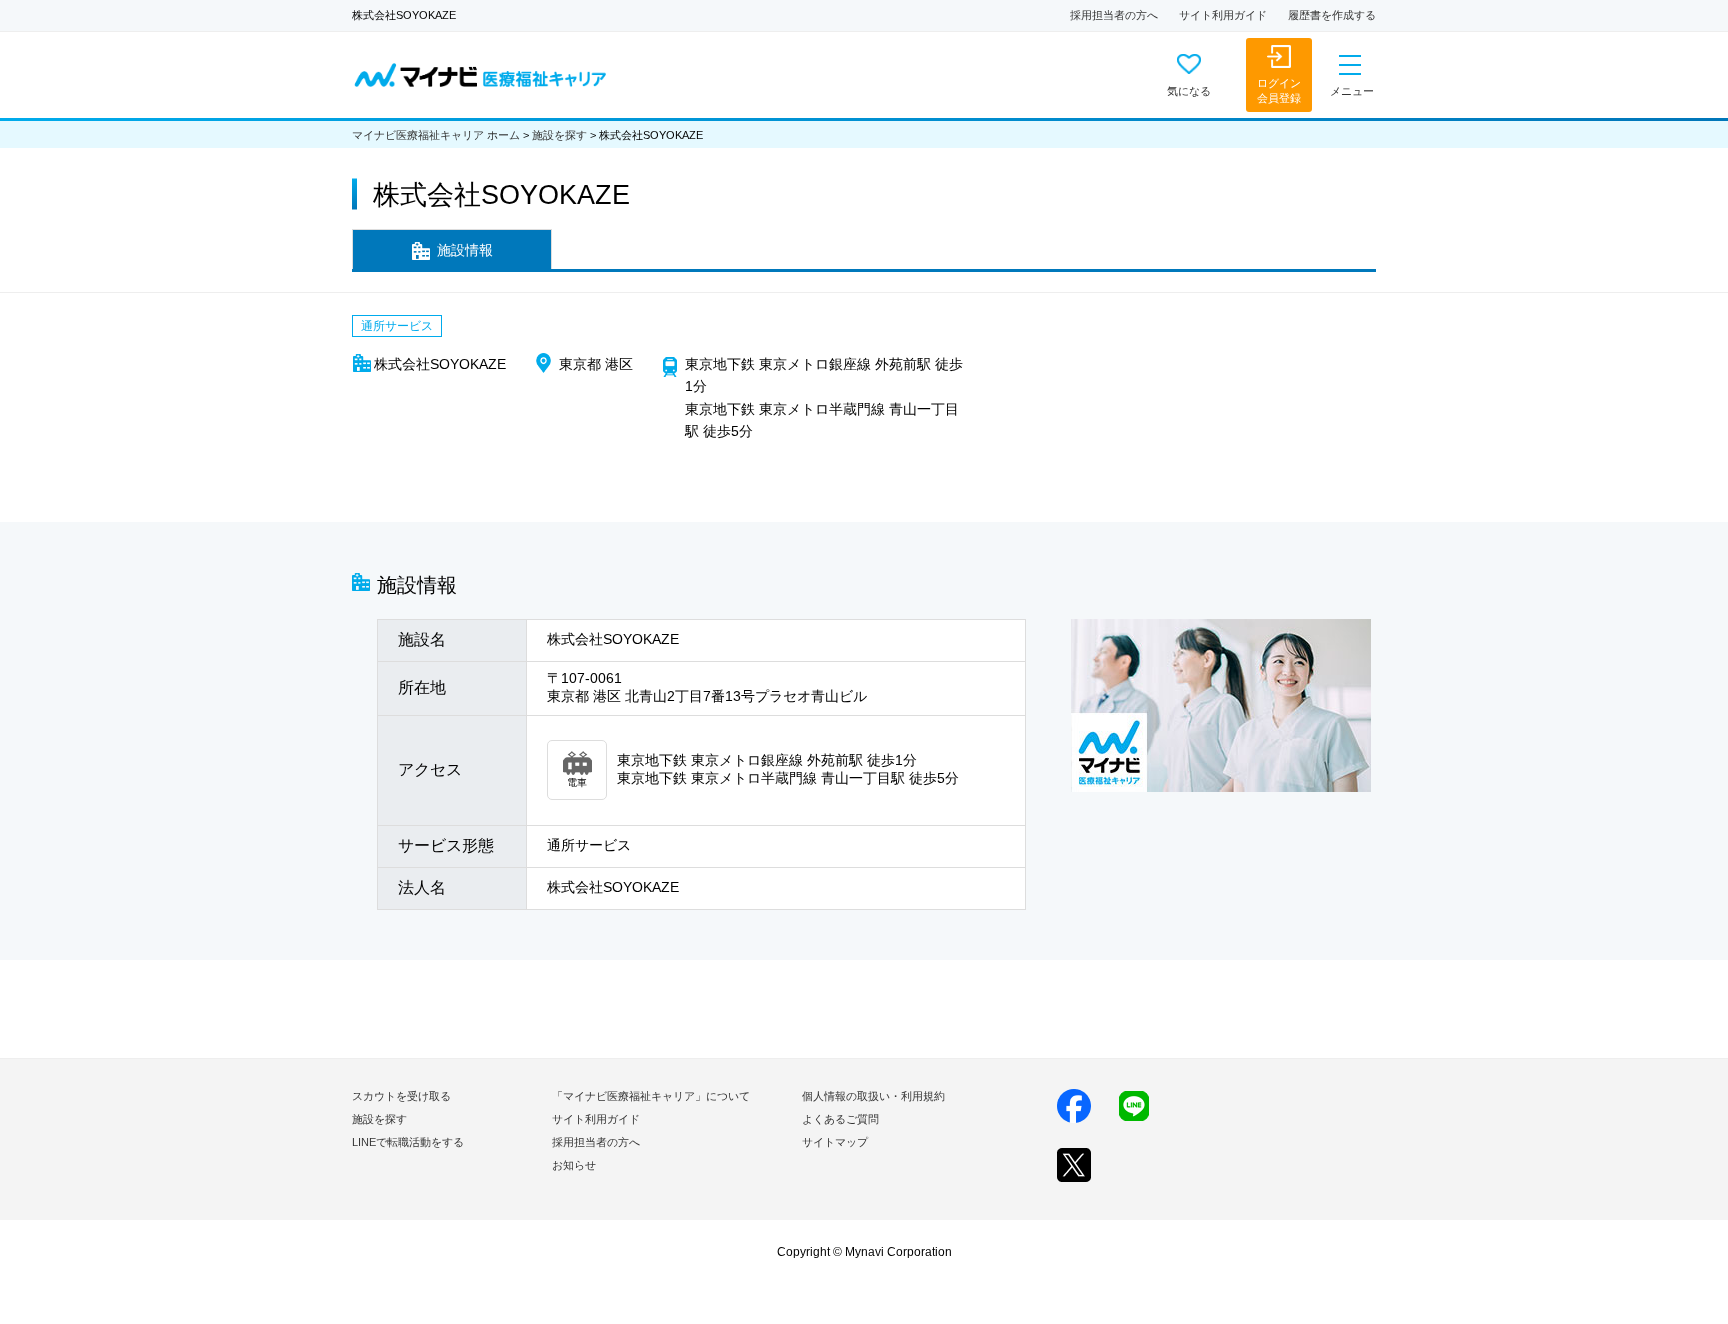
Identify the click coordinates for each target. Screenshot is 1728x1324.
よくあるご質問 (840, 1119)
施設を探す (559, 135)
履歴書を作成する (1332, 15)
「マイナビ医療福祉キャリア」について (651, 1096)
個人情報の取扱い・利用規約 (873, 1096)
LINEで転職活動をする (408, 1142)
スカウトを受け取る (401, 1096)
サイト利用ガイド (1223, 15)
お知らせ (574, 1165)
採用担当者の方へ (1114, 15)
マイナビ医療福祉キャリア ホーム (436, 135)
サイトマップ (835, 1142)
